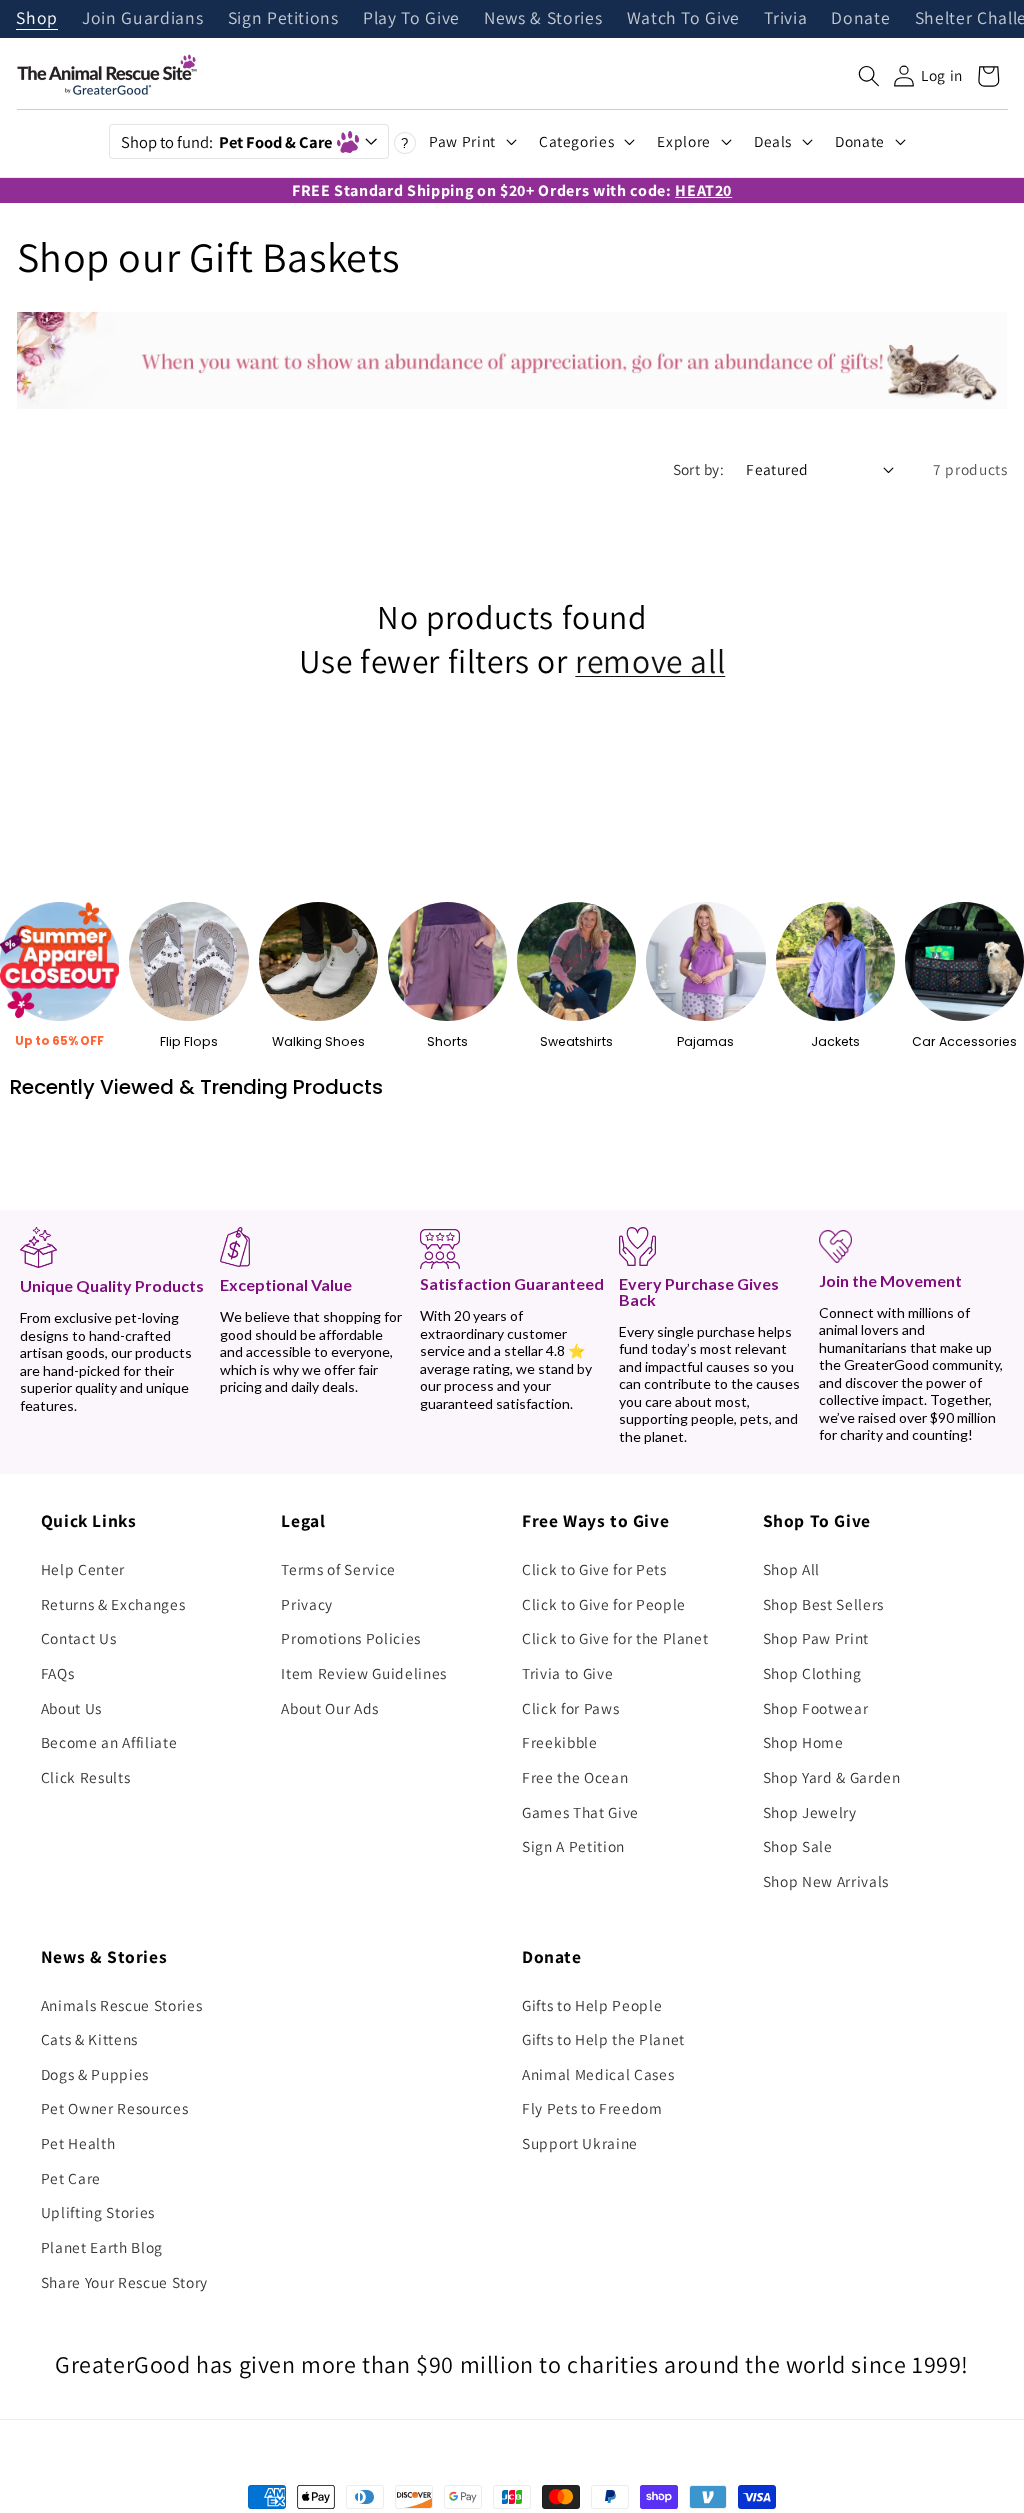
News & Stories (543, 19)
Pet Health (78, 2143)
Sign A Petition (573, 1846)
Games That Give (580, 1812)
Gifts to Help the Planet (603, 2039)
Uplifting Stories (98, 2212)
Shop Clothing (812, 1673)
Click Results (86, 1777)
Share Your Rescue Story (124, 2282)
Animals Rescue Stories (122, 2005)
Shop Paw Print (816, 1638)
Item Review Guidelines (364, 1673)
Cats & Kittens (89, 2039)
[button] (869, 76)
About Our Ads (330, 1708)
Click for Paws (570, 1708)
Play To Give (411, 19)
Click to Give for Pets (594, 1569)
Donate (860, 19)
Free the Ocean (575, 1777)
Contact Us (79, 1638)
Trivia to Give (567, 1673)
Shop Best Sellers (823, 1604)
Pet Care (71, 2178)
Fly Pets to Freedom (592, 2108)
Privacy (307, 1604)
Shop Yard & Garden (832, 1777)
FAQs (58, 1673)
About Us (71, 1708)
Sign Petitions (283, 19)
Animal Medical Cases (598, 2074)
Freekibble (560, 1742)
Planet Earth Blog (102, 2247)
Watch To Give (684, 19)
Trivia (785, 19)
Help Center (83, 1569)
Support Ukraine (580, 2143)
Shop (37, 19)
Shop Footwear (816, 1708)
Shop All (791, 1569)
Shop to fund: (226, 142)
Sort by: (699, 469)
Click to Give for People (604, 1604)
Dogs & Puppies (95, 2074)
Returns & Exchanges (113, 1604)
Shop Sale (798, 1846)
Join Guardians (142, 19)
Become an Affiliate (109, 1742)
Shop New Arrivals (826, 1881)
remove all (650, 661)
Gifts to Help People (592, 2005)
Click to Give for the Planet (615, 1638)
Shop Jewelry (810, 1812)
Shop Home (803, 1742)
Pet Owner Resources (115, 2108)
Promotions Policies (351, 1638)
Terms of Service (338, 1569)
